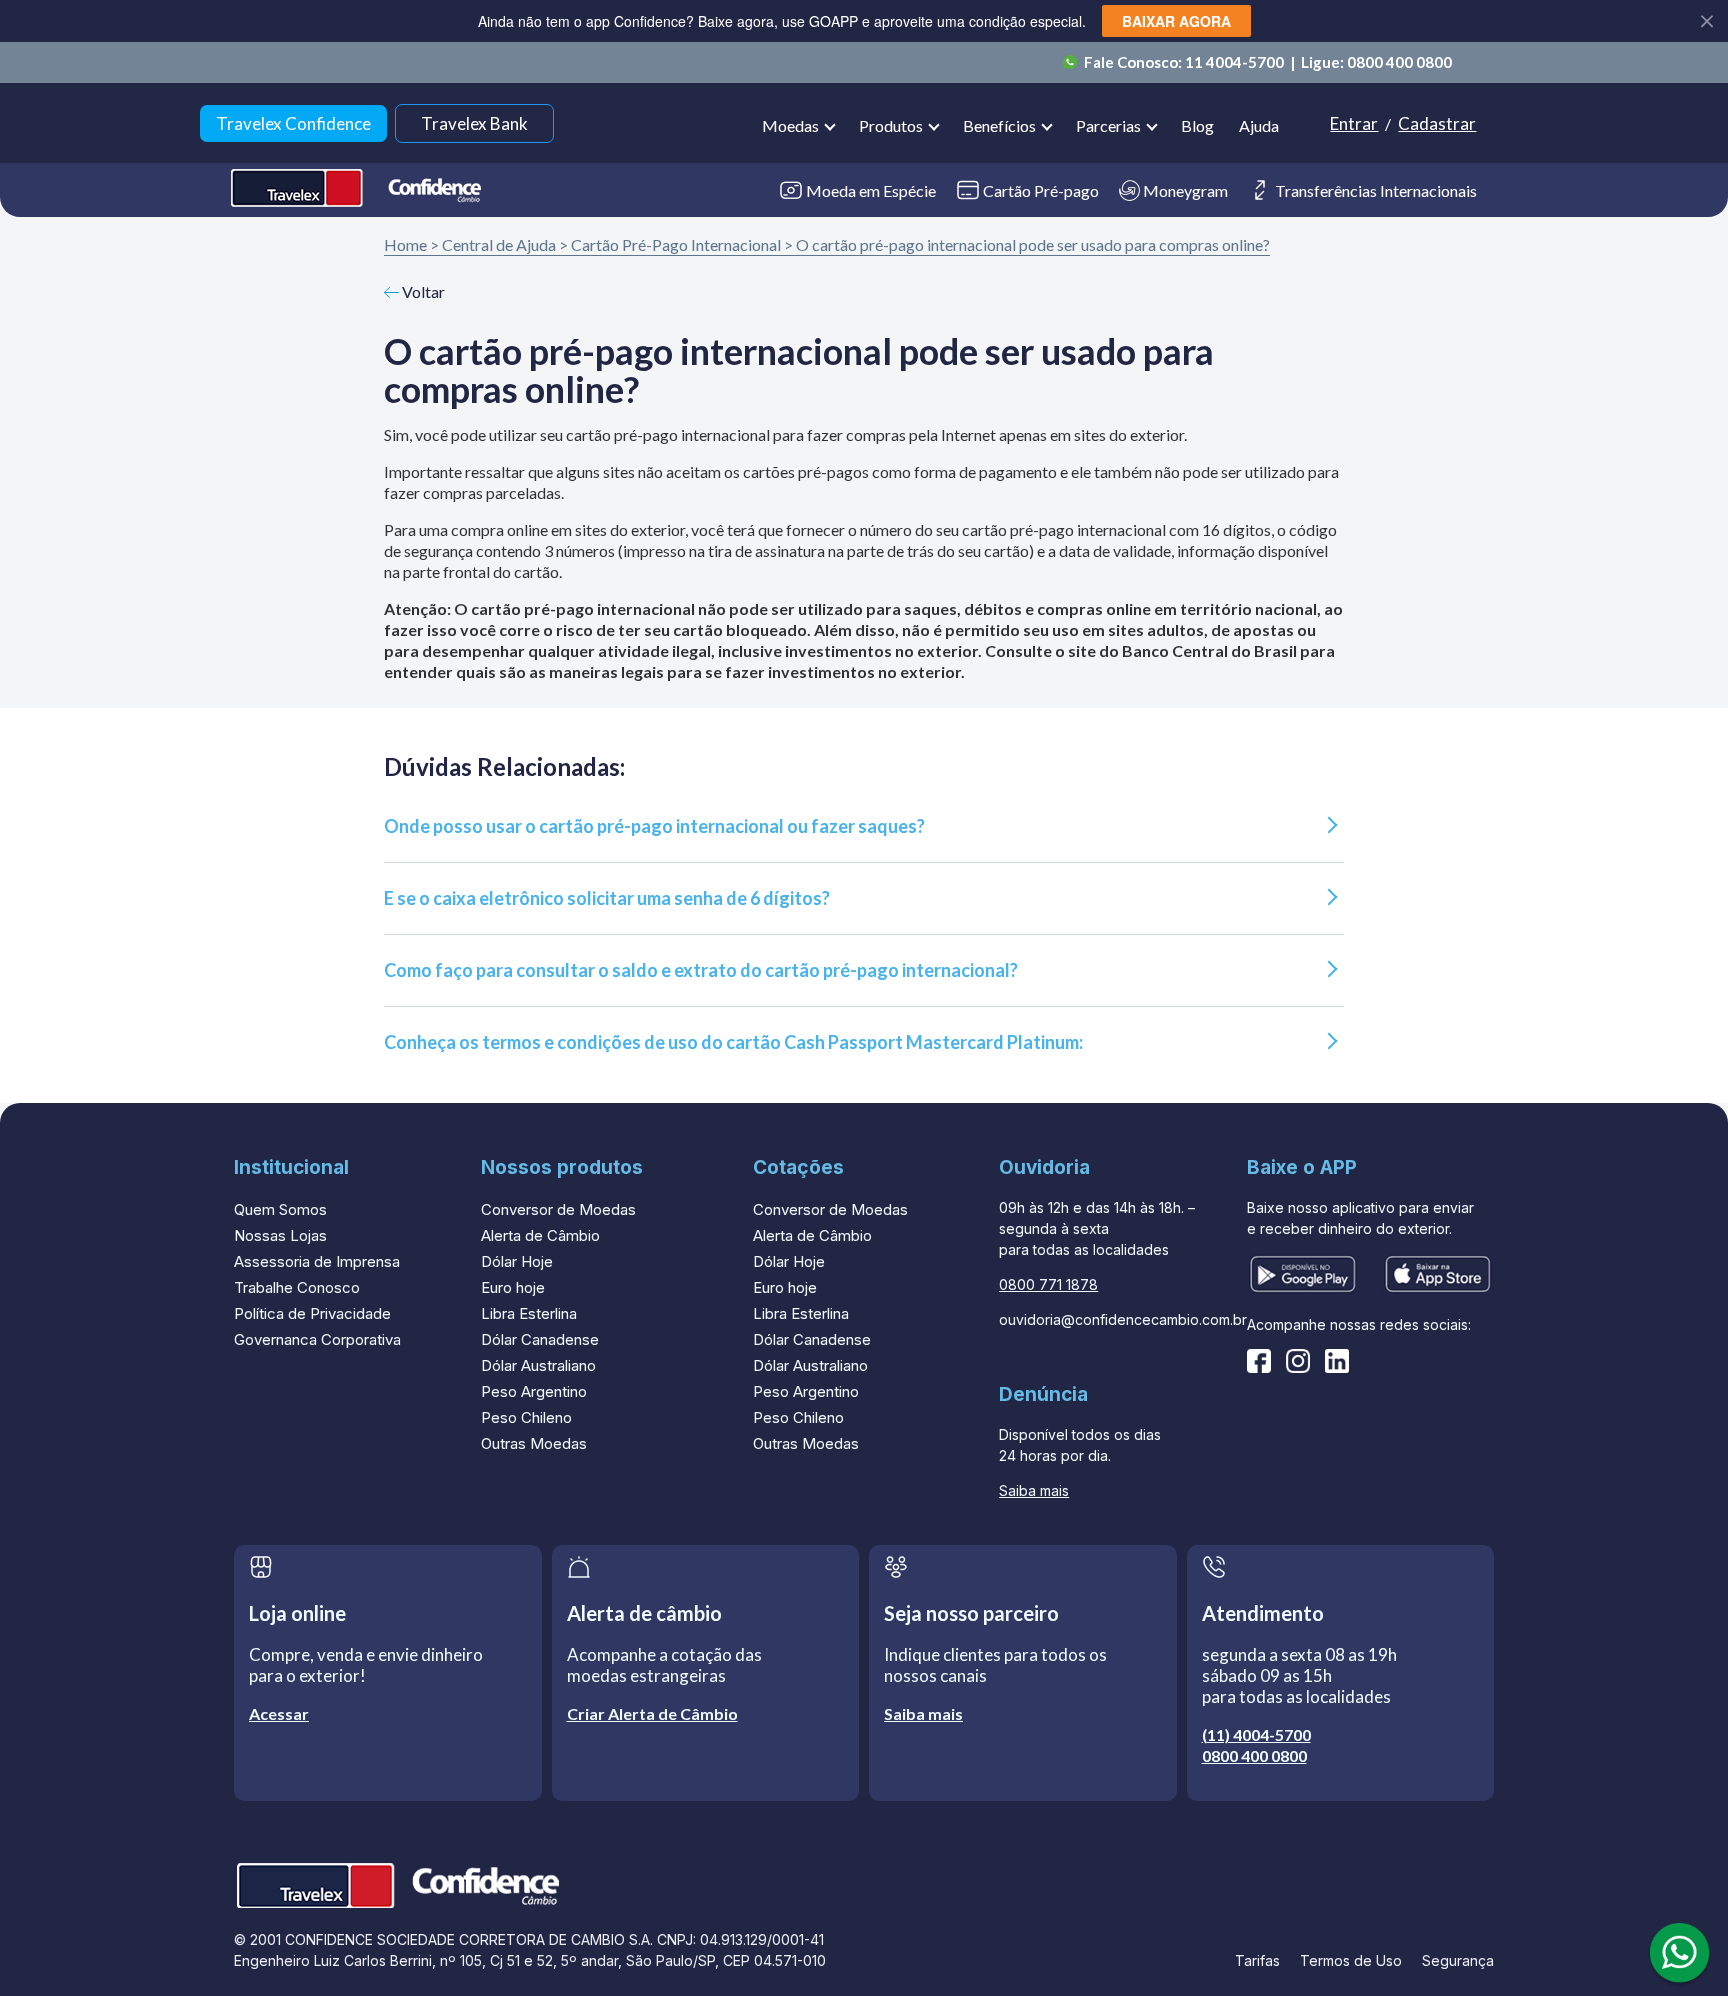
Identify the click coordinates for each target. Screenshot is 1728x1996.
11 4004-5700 (1236, 62)
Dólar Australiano (538, 1365)
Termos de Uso (1351, 1960)
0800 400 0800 (1399, 62)
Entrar (1354, 123)
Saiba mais (1034, 1490)
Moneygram (1185, 190)
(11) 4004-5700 (1256, 1734)
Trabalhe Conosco (297, 1287)
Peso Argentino (534, 1391)
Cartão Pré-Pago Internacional (676, 244)
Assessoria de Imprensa (317, 1261)
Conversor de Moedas (558, 1209)
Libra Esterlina (529, 1313)
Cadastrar (1437, 123)
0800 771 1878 (1048, 1284)
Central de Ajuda (499, 244)
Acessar (279, 1713)
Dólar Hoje (517, 1261)
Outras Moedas (534, 1443)
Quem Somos (280, 1209)
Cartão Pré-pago (1041, 190)
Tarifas (1257, 1960)
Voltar (422, 291)
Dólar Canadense (540, 1339)
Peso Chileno (526, 1417)
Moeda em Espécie (871, 190)
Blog (1197, 125)
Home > (411, 244)
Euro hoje (513, 1287)
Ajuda (1259, 125)
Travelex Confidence (293, 123)
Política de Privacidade (312, 1313)
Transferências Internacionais (1376, 190)
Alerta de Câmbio (540, 1235)
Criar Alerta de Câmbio (652, 1713)
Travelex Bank (474, 123)
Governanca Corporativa (317, 1339)
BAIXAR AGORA (1176, 21)
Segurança (1458, 1960)
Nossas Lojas (280, 1235)
